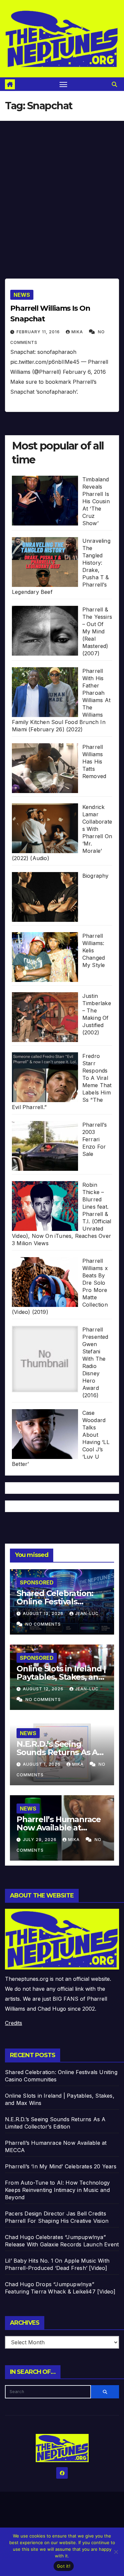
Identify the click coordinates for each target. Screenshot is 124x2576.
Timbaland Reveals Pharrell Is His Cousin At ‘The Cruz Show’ (96, 501)
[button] (114, 84)
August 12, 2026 (44, 1689)
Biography (96, 876)
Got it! (64, 2566)
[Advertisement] (62, 186)
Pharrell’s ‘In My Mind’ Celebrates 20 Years (61, 2166)
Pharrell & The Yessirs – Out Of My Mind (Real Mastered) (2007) (97, 631)
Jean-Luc (87, 1613)
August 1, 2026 (42, 1764)
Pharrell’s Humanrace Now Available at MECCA (59, 1828)
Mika (78, 332)
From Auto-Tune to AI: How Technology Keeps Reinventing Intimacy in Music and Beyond (57, 2190)
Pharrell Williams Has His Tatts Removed (94, 762)
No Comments (43, 1624)
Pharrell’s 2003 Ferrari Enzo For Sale (95, 1139)
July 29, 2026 (40, 1840)
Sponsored (37, 1582)
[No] (116, 2552)
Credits (14, 2023)
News (22, 295)
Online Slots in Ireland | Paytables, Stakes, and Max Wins (61, 1677)
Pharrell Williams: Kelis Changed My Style (94, 950)
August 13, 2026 (44, 1613)
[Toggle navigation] (63, 84)
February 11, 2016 (39, 332)
